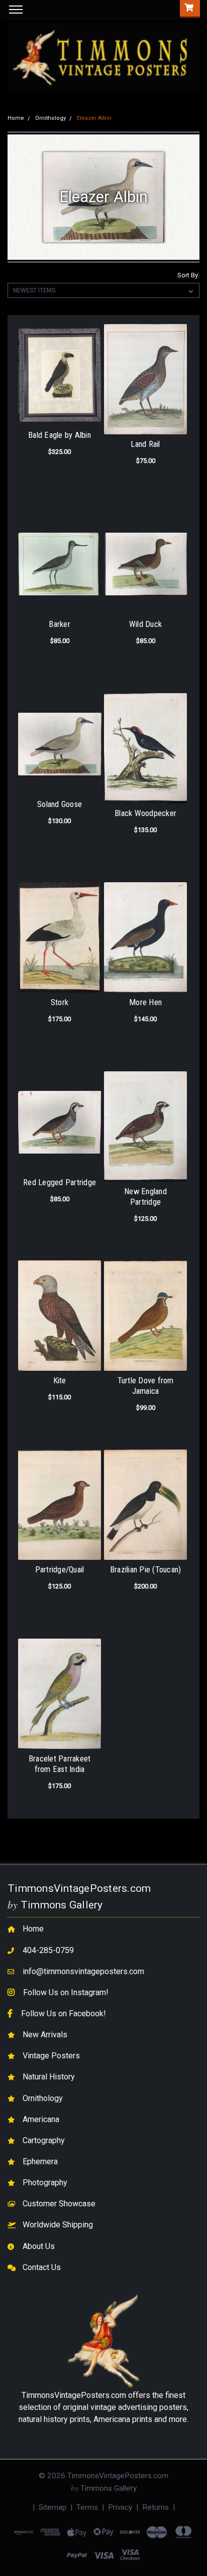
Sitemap (53, 2507)
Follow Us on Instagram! (66, 1992)
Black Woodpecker (145, 813)
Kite (60, 1381)
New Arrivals (45, 2035)
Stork (60, 1002)
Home (16, 118)
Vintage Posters (51, 2056)
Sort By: (188, 275)
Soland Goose (60, 804)
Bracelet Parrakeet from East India (60, 1764)
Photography (45, 2183)
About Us (39, 2246)
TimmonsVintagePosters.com (74, 2395)
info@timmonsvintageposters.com (83, 1971)
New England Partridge (145, 1197)
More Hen (145, 1002)
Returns (156, 2507)
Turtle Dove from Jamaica (146, 1386)
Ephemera (40, 2161)
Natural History (49, 2077)
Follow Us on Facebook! (64, 2014)
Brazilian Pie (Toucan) (146, 1570)
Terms (87, 2507)
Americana (41, 2119)
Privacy (120, 2507)
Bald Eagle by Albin (60, 435)
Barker (60, 624)
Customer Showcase (59, 2204)
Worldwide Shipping (58, 2225)
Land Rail (145, 444)
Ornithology (50, 118)
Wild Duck (145, 624)
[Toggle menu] (14, 16)
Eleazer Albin (94, 118)
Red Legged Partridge (60, 1182)
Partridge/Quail (60, 1570)
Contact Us (42, 2267)
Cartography (44, 2140)
